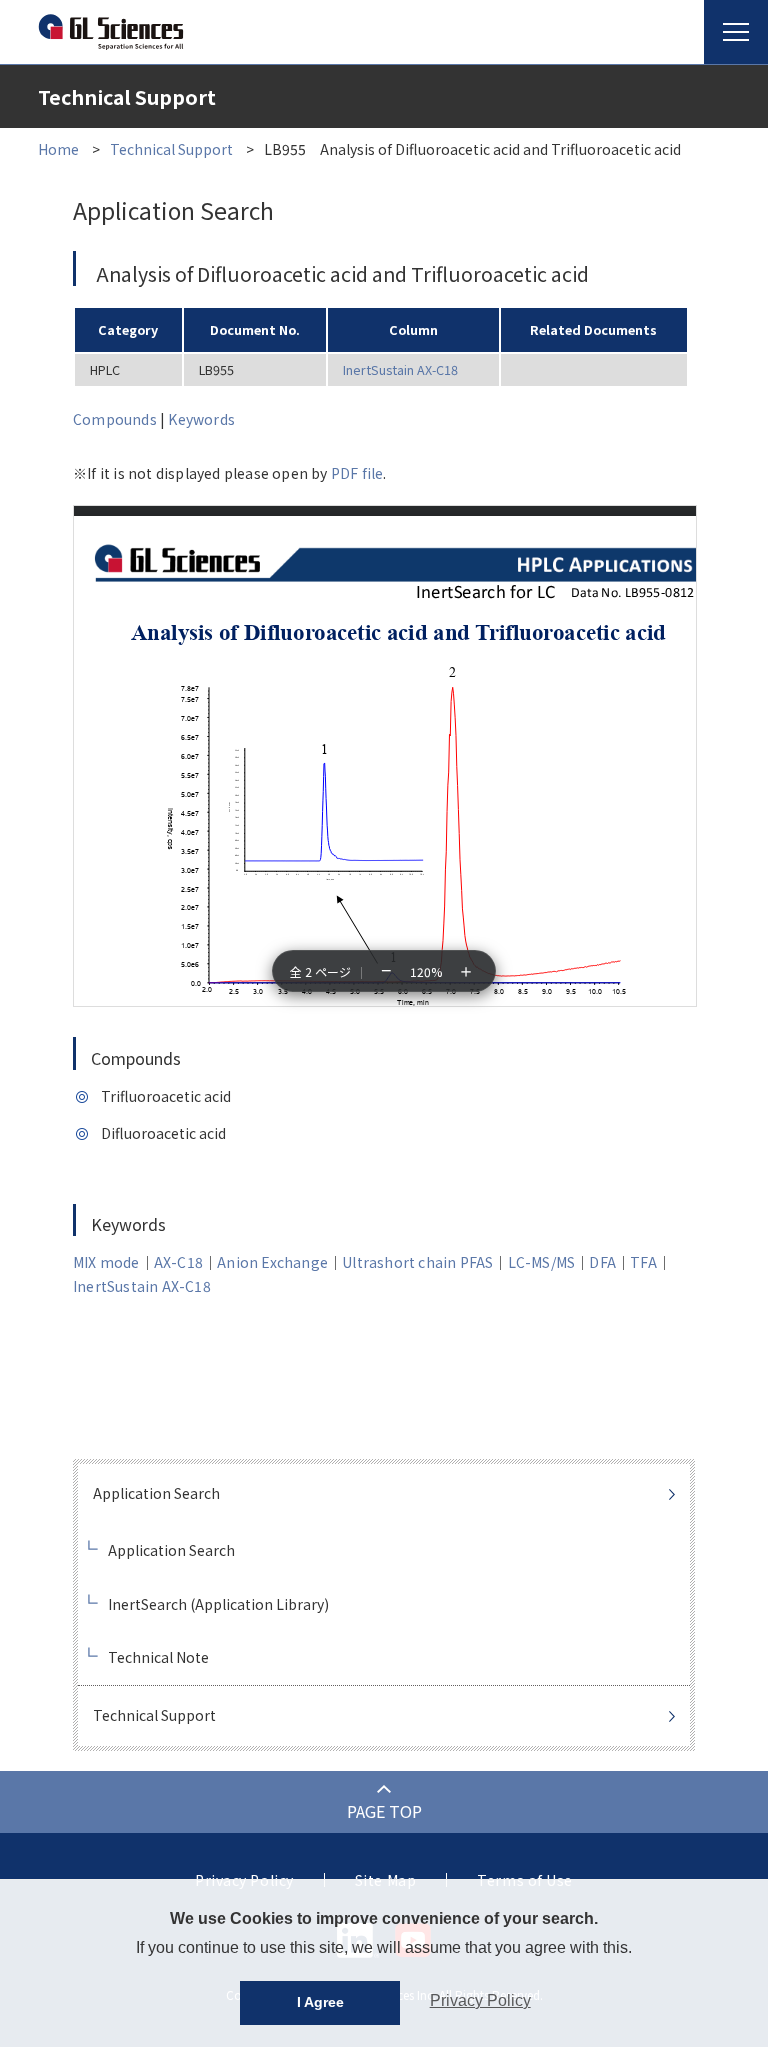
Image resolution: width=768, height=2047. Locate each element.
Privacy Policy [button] (480, 2000)
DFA (602, 1262)
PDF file (357, 473)
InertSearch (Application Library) (218, 1604)
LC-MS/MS (542, 1262)
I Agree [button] (320, 2002)
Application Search (156, 1493)
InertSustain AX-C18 (400, 369)
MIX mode (106, 1262)
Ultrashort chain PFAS (417, 1262)
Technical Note (158, 1657)
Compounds (115, 419)
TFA (643, 1262)
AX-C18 (178, 1262)
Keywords (201, 419)
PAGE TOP (384, 1811)
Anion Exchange (272, 1262)
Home (58, 149)
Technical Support (171, 149)
